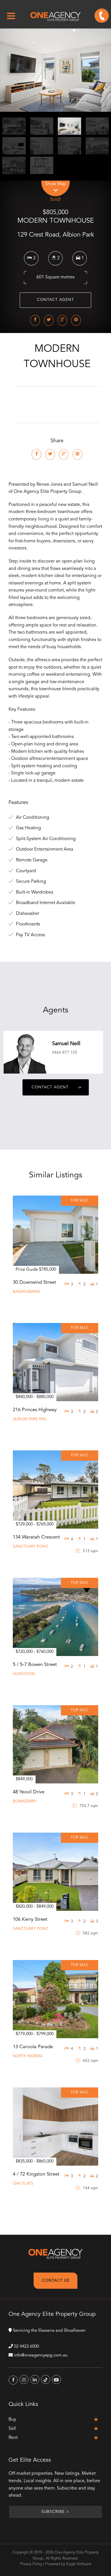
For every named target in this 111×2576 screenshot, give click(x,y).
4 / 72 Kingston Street (36, 2174)
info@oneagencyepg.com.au (41, 2355)
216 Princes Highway (35, 1410)
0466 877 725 (65, 1053)
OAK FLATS (23, 2184)
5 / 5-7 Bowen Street (35, 1665)
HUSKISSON (24, 1674)
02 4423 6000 (26, 2347)
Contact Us (56, 2281)
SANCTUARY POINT (31, 1547)
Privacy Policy (31, 2564)
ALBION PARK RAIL (30, 1419)
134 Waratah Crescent (36, 1537)
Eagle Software (79, 2564)
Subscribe (53, 2512)
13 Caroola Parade (33, 2047)
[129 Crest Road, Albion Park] (55, 70)
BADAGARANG (26, 1292)
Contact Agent (55, 300)
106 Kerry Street (30, 1919)
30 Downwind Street (34, 1282)
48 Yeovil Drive (29, 1792)
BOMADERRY (25, 1801)
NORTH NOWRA (28, 2056)
